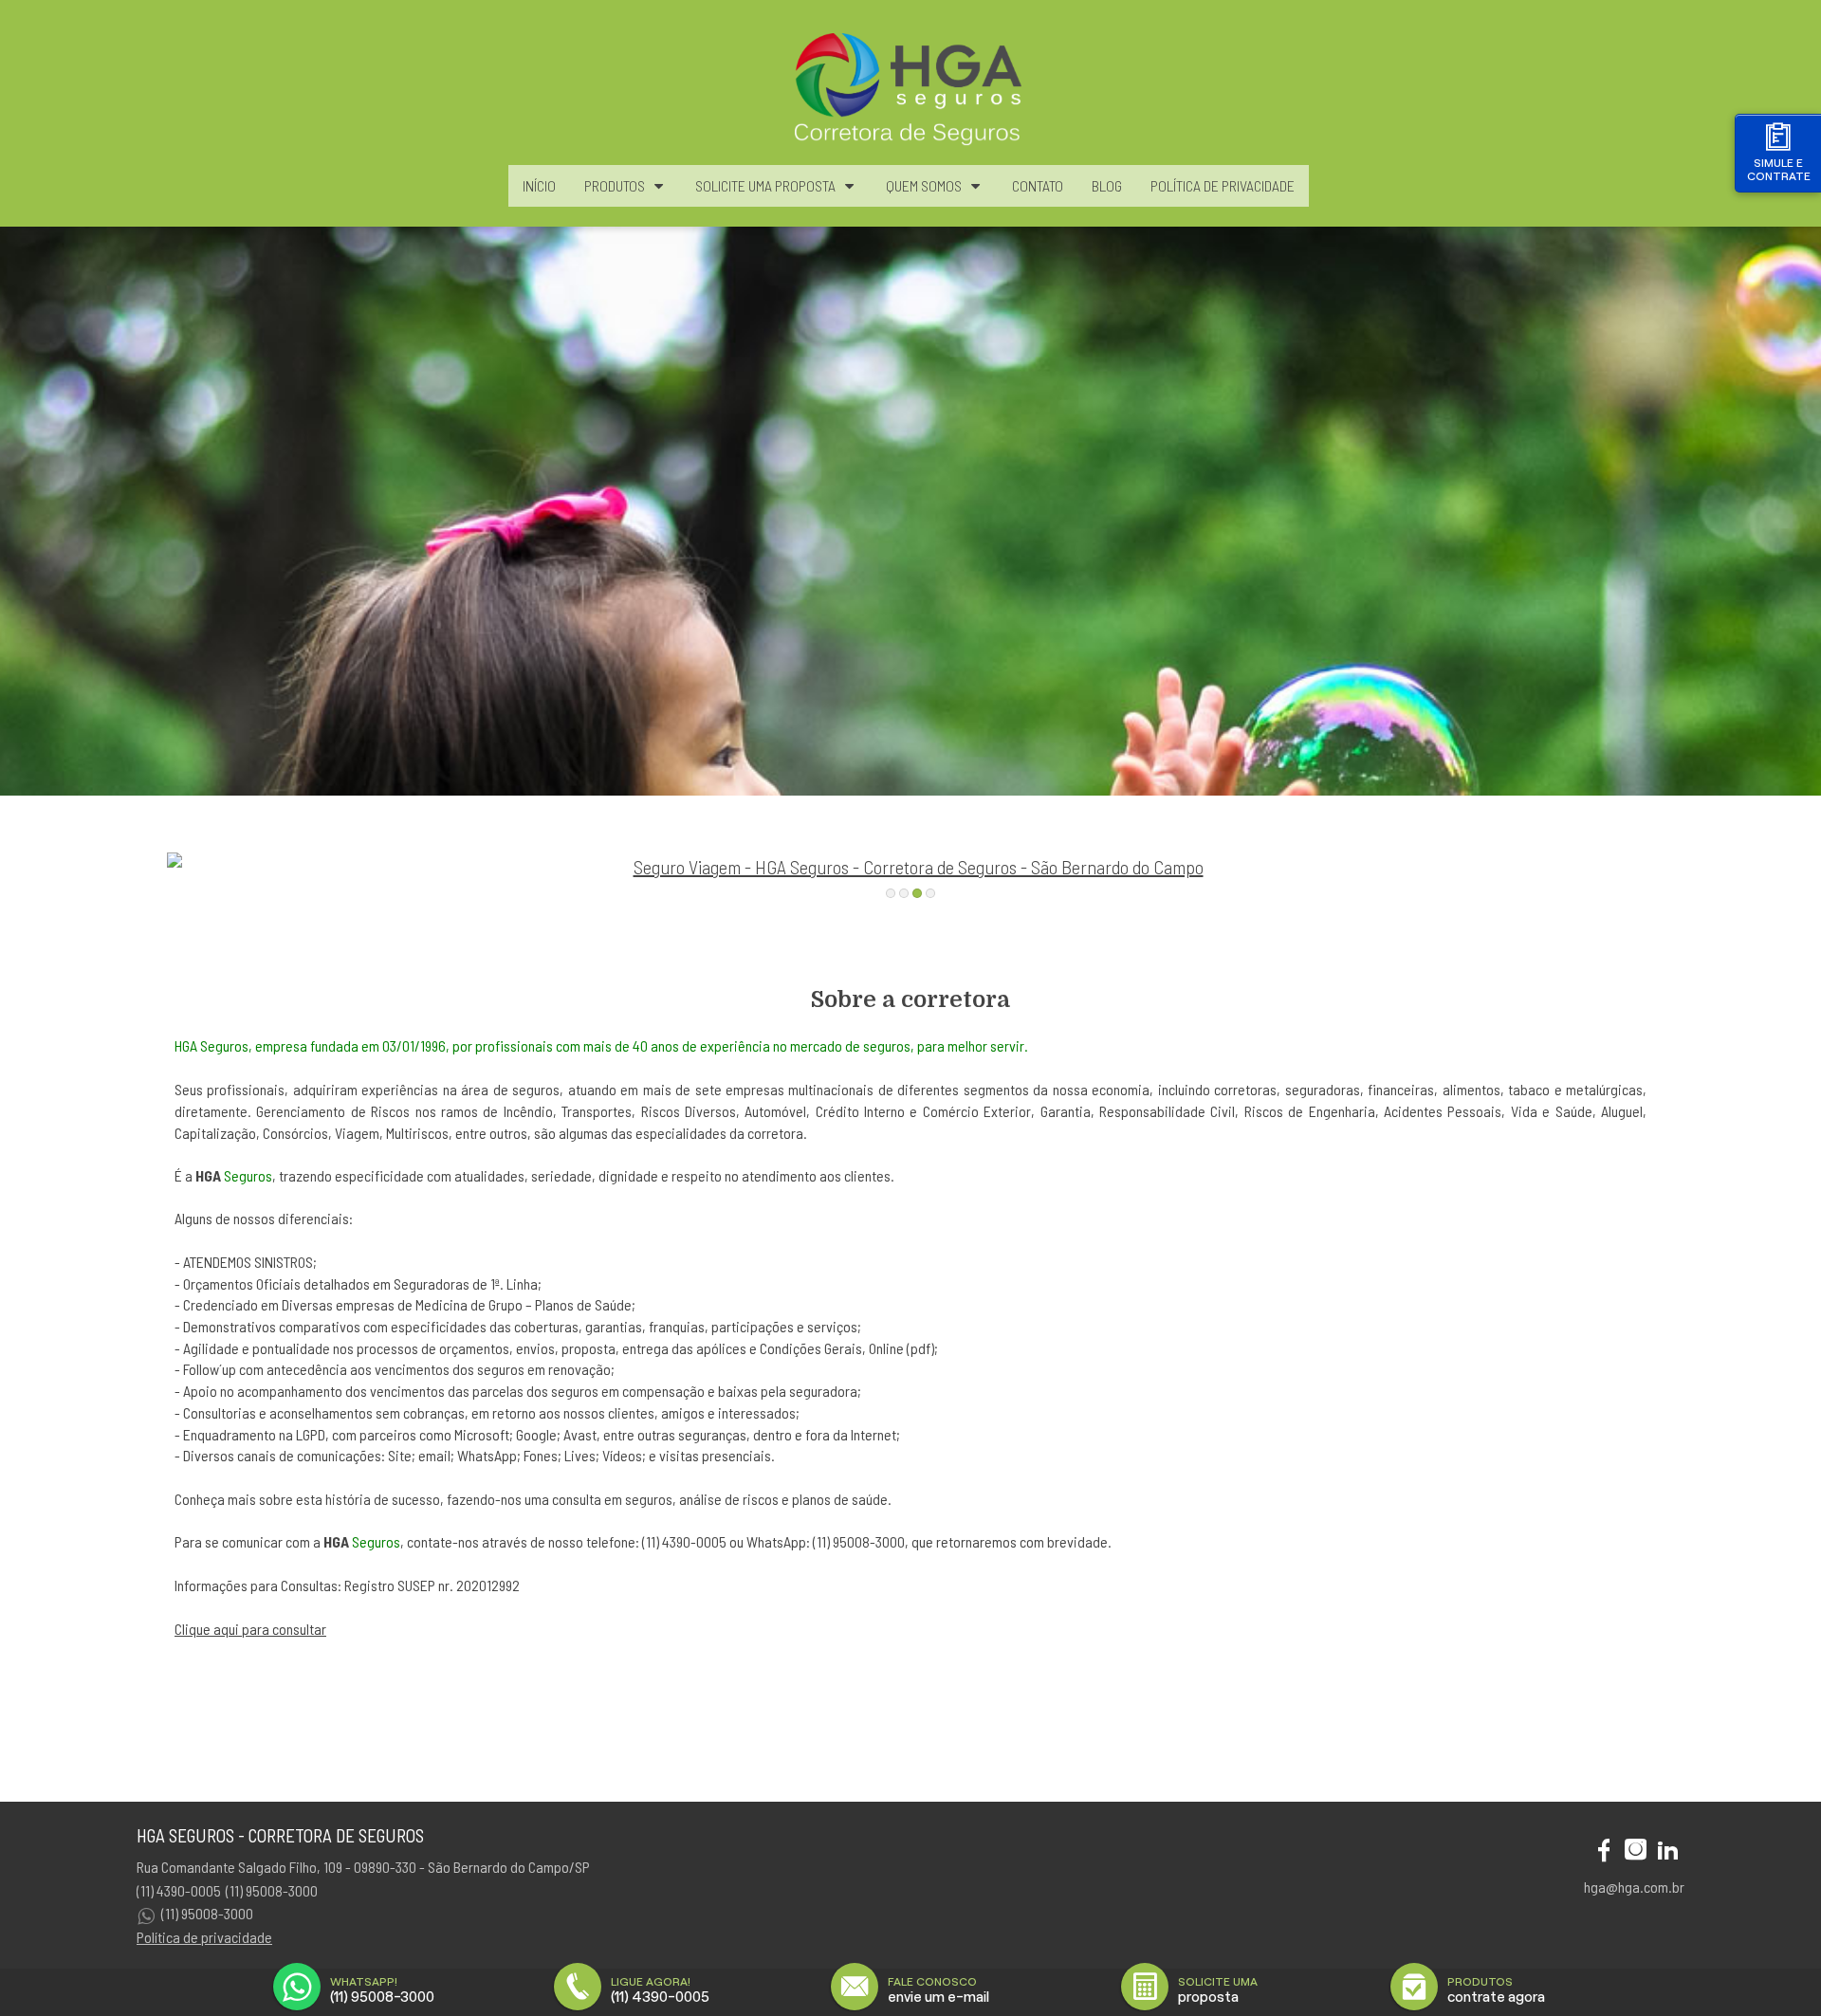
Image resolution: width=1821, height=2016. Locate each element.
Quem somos (924, 185)
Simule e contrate (1779, 169)
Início (539, 185)
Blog (1107, 185)
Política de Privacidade (1223, 185)
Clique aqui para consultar (250, 1629)
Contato (1038, 185)
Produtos (615, 185)
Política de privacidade (204, 1937)
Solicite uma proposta (765, 185)
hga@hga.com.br (1634, 1887)
